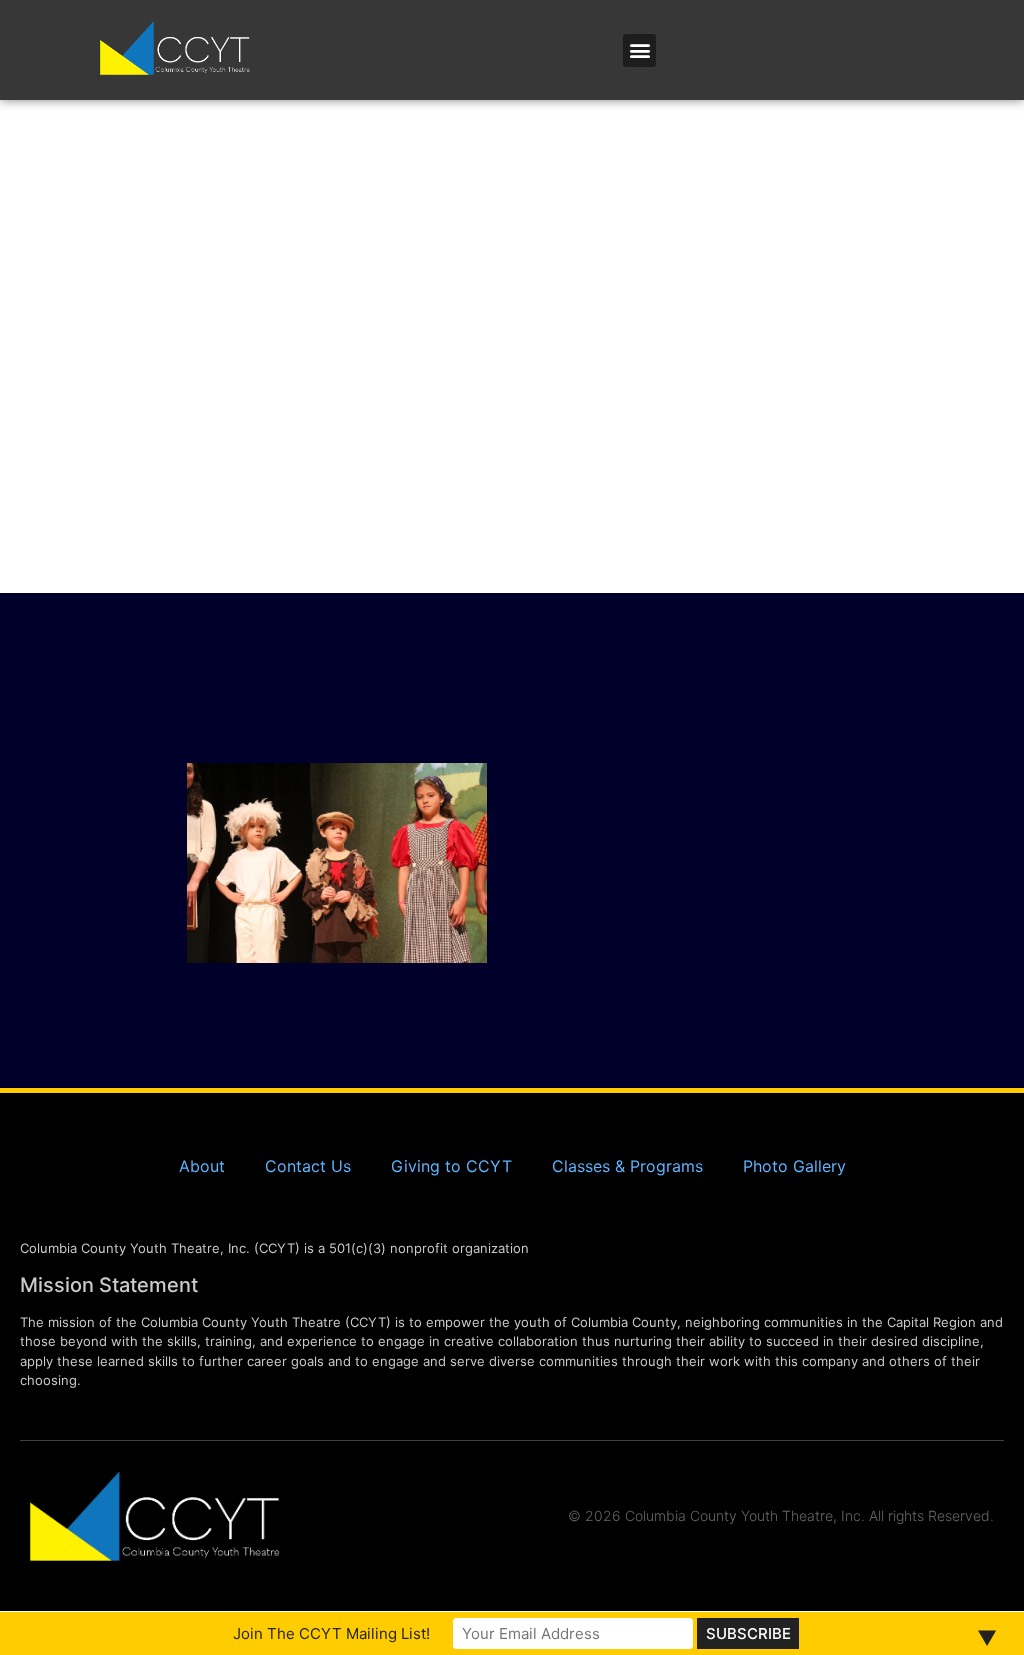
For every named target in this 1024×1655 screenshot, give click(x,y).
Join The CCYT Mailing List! (331, 1633)
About (202, 1166)
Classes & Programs (627, 1166)
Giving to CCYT (451, 1166)
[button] (639, 50)
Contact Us (308, 1166)
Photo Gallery (794, 1166)
